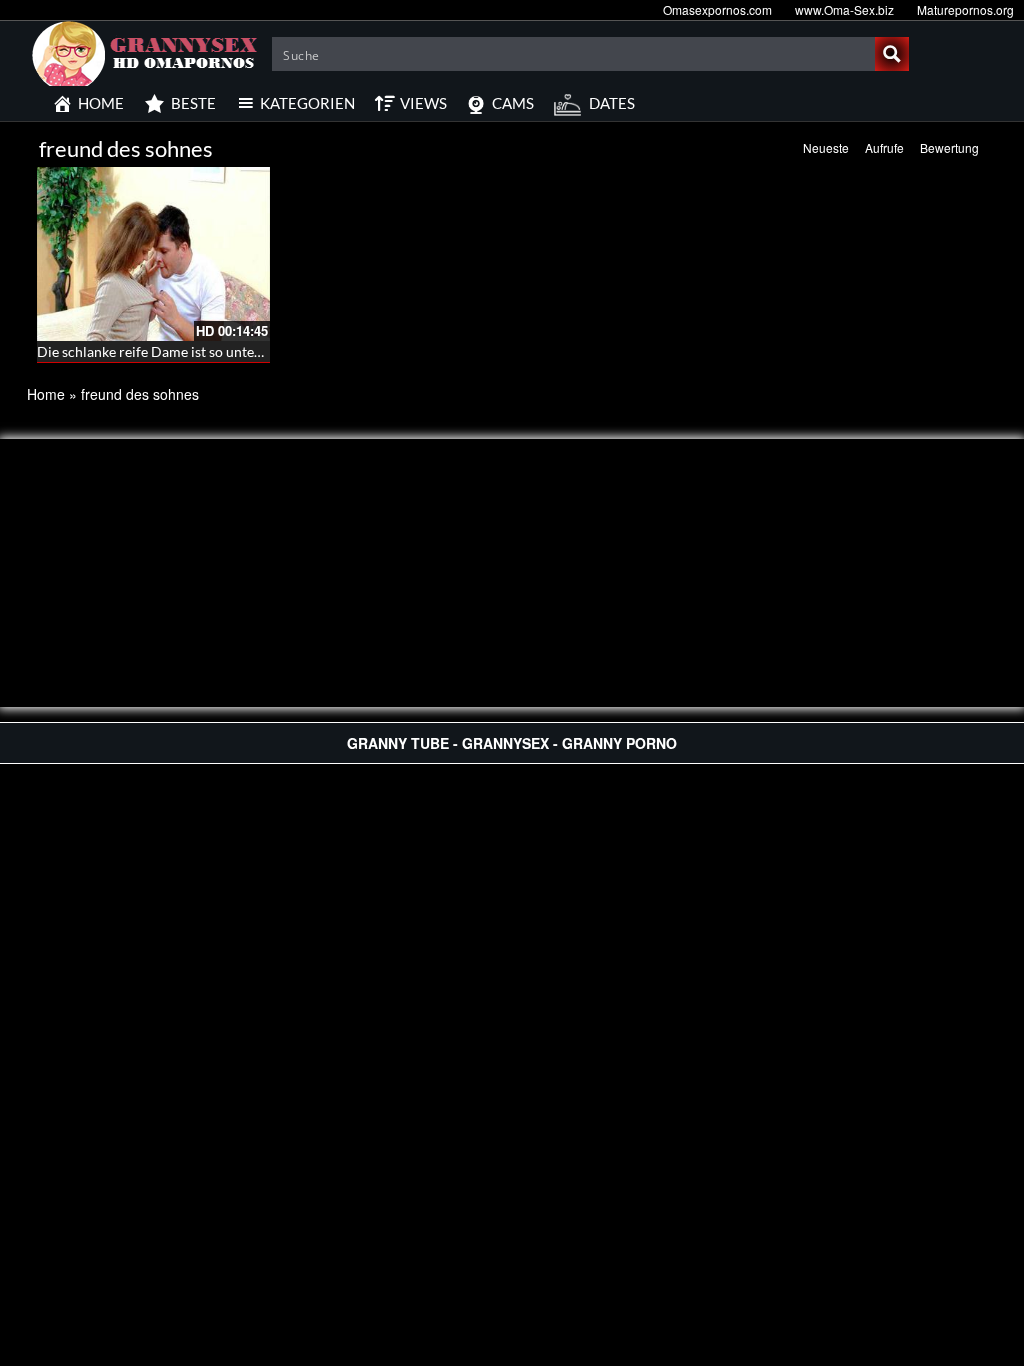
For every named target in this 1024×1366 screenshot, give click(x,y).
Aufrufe (884, 147)
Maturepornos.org (965, 9)
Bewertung (949, 147)
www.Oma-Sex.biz (844, 9)
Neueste (826, 147)
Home (46, 394)
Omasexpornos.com (717, 9)
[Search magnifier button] (892, 54)
